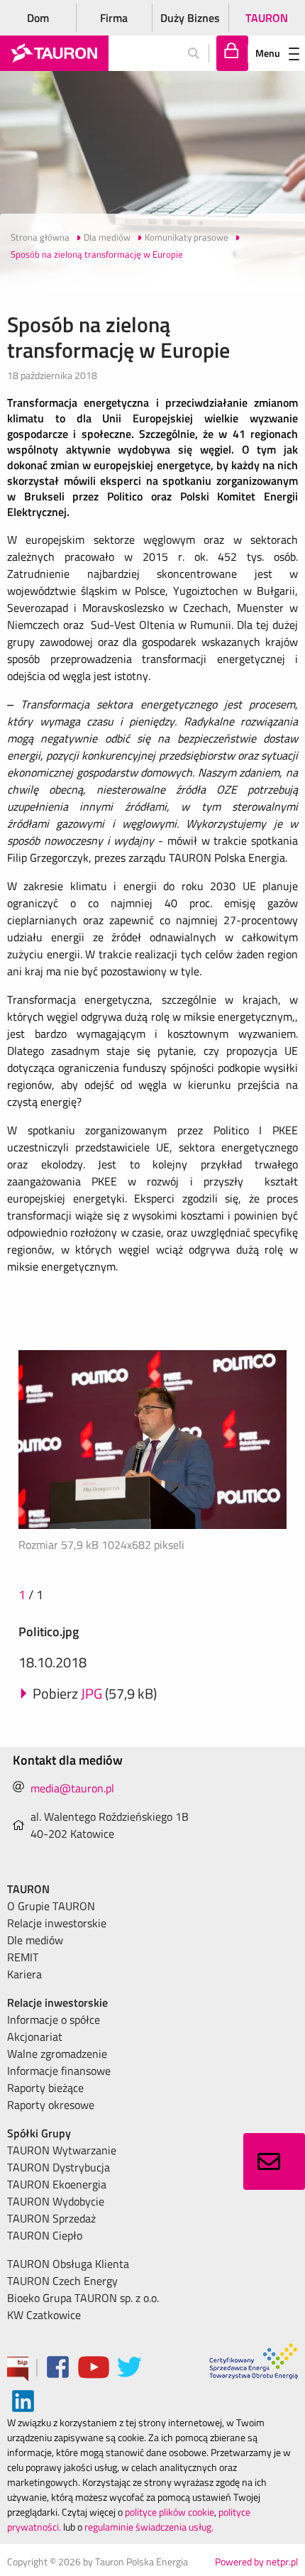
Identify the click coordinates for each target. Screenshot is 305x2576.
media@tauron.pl (72, 1788)
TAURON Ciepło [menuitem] (45, 2235)
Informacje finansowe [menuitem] (59, 2071)
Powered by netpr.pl (256, 2561)
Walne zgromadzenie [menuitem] (57, 2054)
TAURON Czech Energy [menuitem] (62, 2281)
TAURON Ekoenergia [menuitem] (57, 2184)
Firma (114, 18)
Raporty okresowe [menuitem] (51, 2105)
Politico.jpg (49, 1632)
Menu (268, 53)
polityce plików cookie (170, 2512)
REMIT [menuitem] (23, 1957)
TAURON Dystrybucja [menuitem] (59, 2167)
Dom (38, 18)
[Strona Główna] (54, 53)
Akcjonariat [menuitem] (35, 2037)
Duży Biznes (190, 18)
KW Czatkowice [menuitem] (44, 2315)
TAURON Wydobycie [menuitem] (56, 2201)
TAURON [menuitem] (28, 1889)
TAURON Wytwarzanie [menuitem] (62, 2150)
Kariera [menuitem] (24, 1974)
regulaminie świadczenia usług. (149, 2527)
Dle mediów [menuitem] (35, 1940)
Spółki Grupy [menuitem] (39, 2133)
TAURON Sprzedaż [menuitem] (51, 2218)
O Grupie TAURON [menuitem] (51, 1906)
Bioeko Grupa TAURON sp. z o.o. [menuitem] (83, 2298)
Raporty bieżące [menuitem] (45, 2088)
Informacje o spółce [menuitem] (54, 2019)
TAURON (267, 18)
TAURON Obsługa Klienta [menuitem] (68, 2264)
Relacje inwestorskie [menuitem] (57, 1923)
